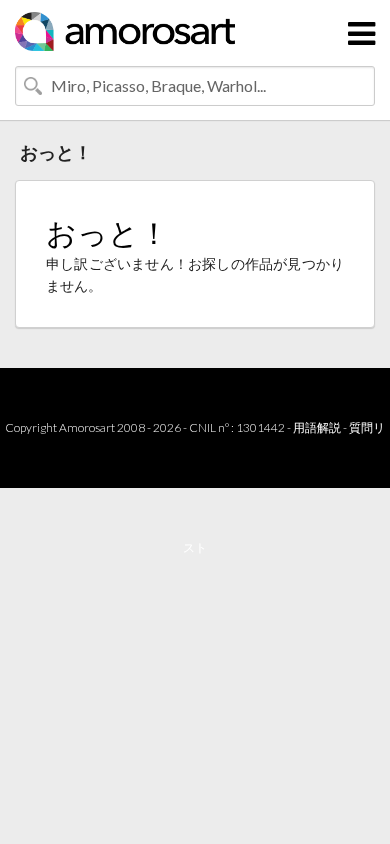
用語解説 (317, 427)
